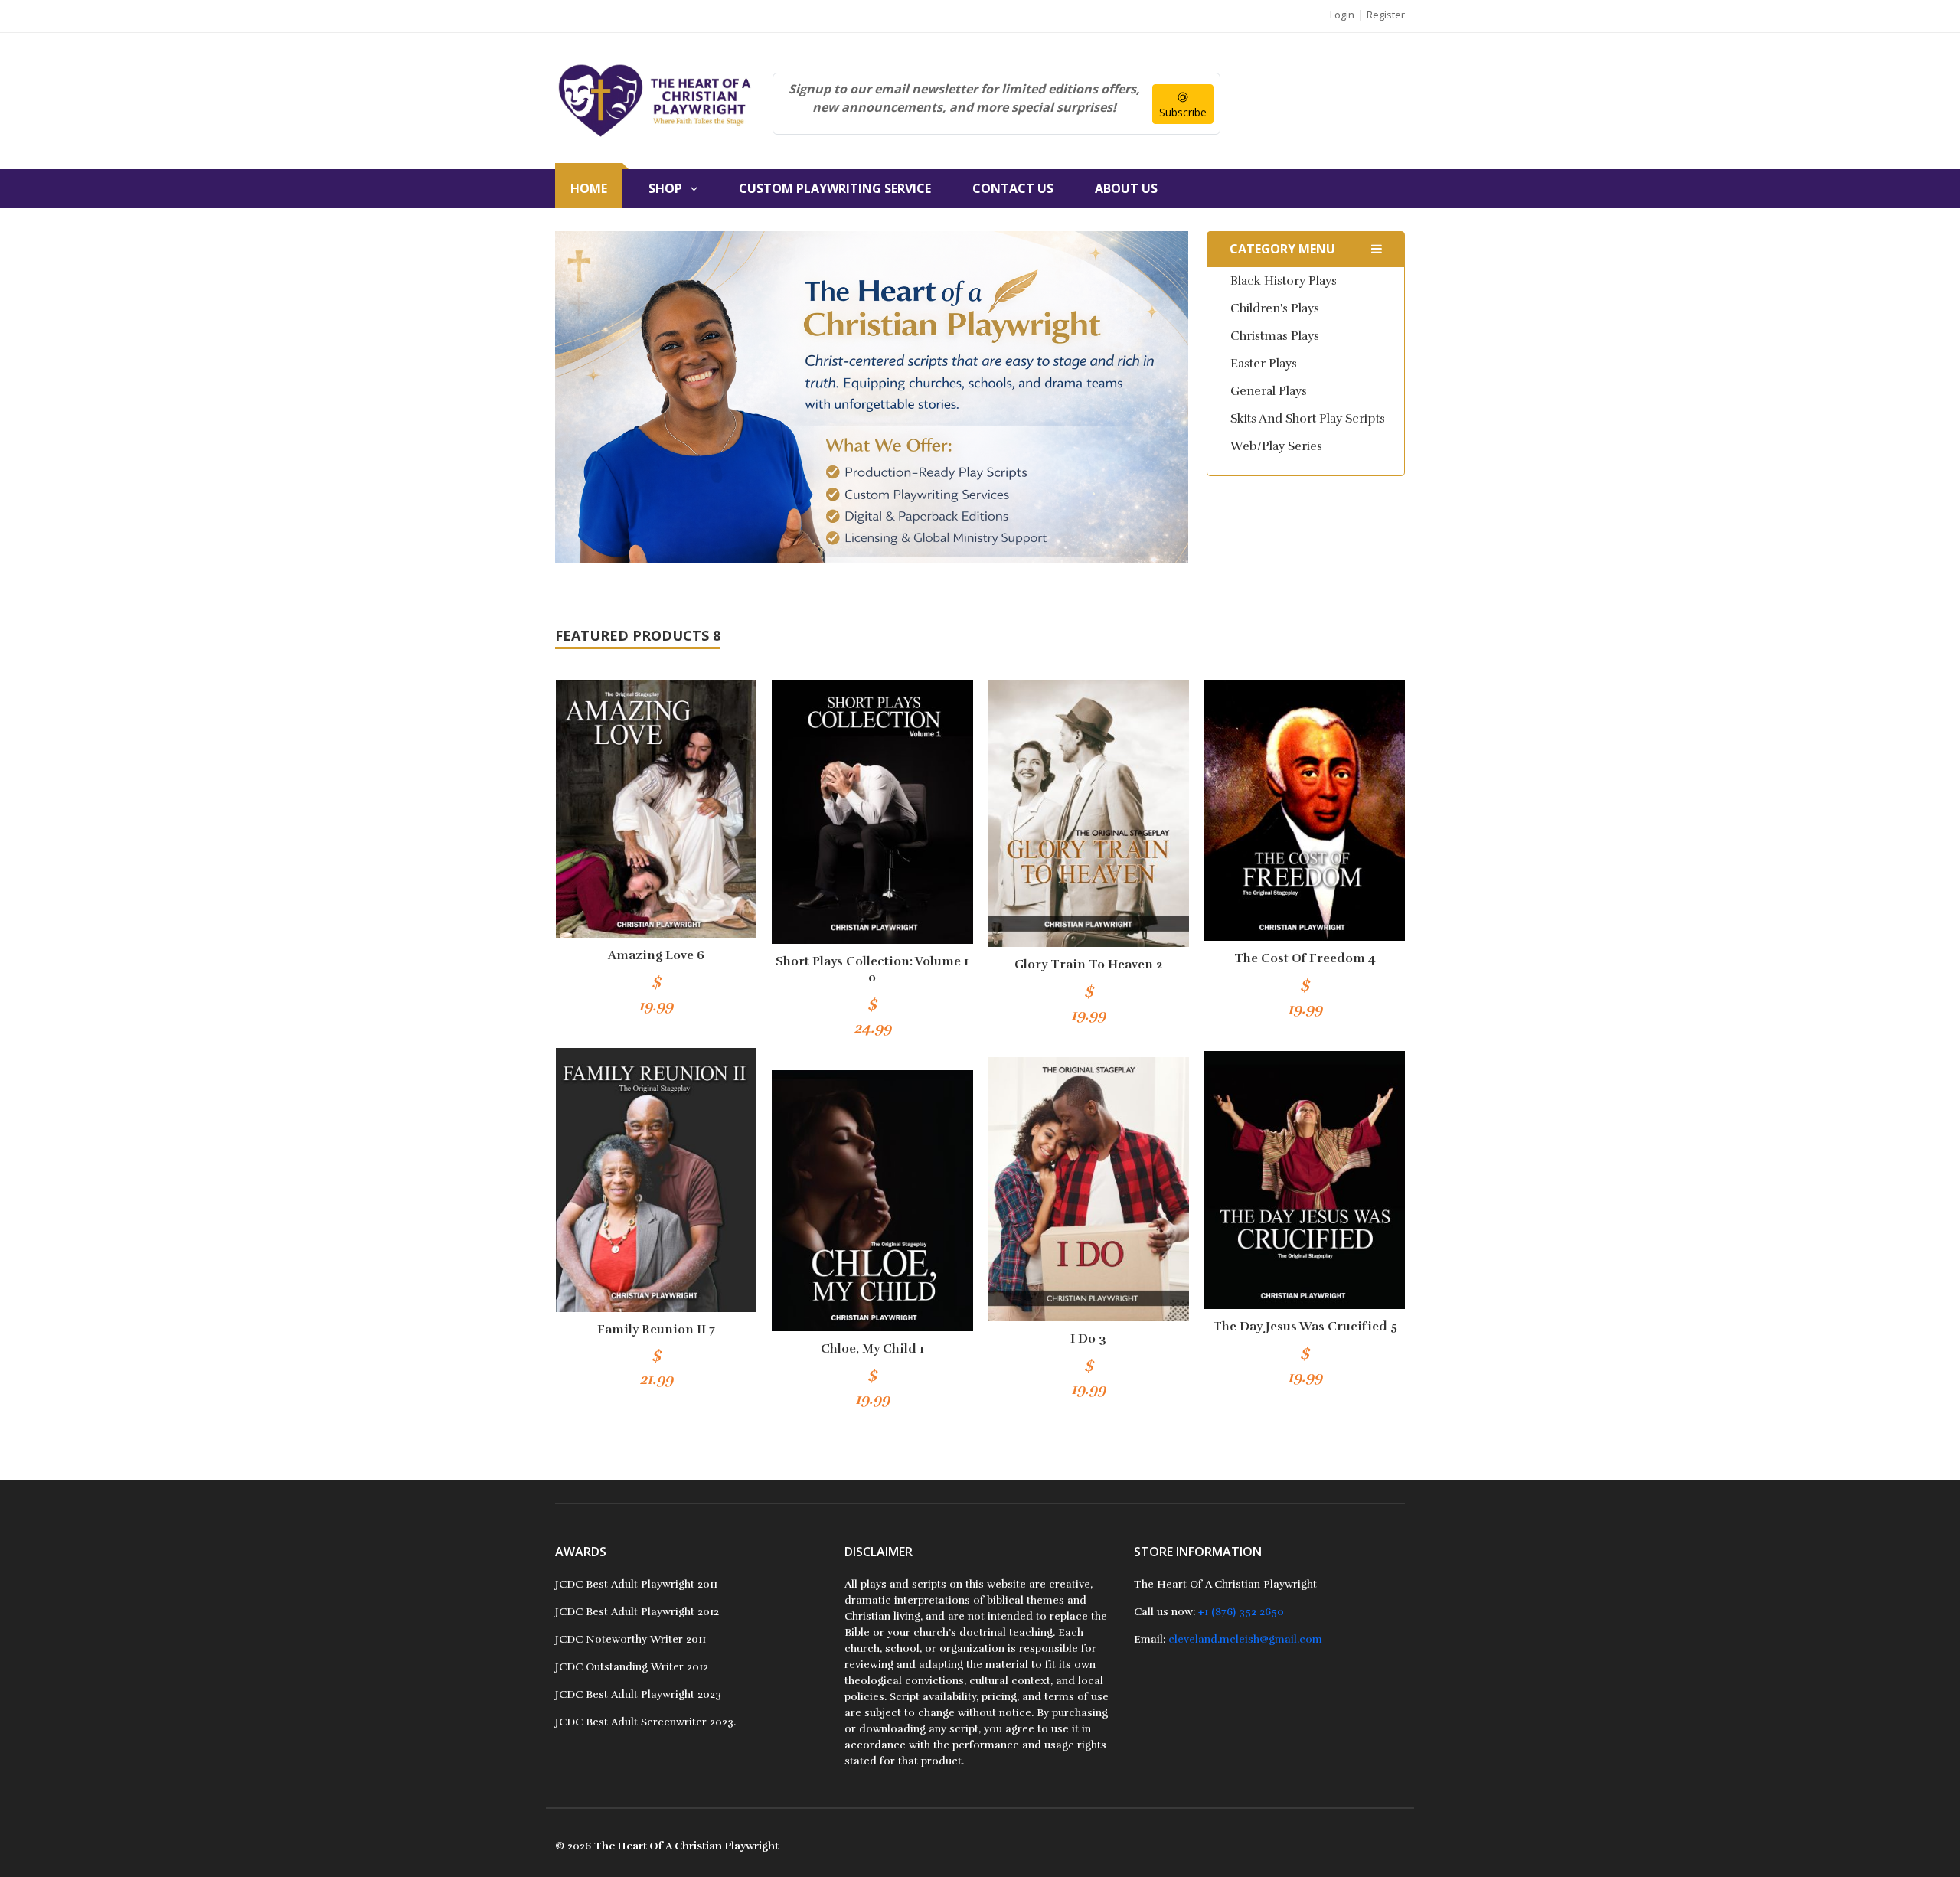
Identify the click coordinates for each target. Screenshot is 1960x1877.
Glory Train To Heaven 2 (1089, 965)
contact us (1013, 188)
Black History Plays (1284, 281)
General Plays (1269, 391)
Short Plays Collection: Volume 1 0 (872, 970)
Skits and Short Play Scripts (1308, 419)
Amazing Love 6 (656, 955)
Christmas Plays (1275, 336)
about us (1126, 188)
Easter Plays (1264, 364)
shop (665, 188)
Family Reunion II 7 (656, 1330)
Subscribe (1183, 112)
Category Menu (1282, 249)
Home (589, 188)
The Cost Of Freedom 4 (1305, 958)
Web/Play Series (1276, 446)
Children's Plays (1275, 308)
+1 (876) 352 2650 (1241, 1612)
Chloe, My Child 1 (872, 1349)
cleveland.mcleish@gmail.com (1245, 1639)
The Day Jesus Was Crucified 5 (1305, 1327)
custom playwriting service (835, 188)
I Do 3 (1088, 1339)
